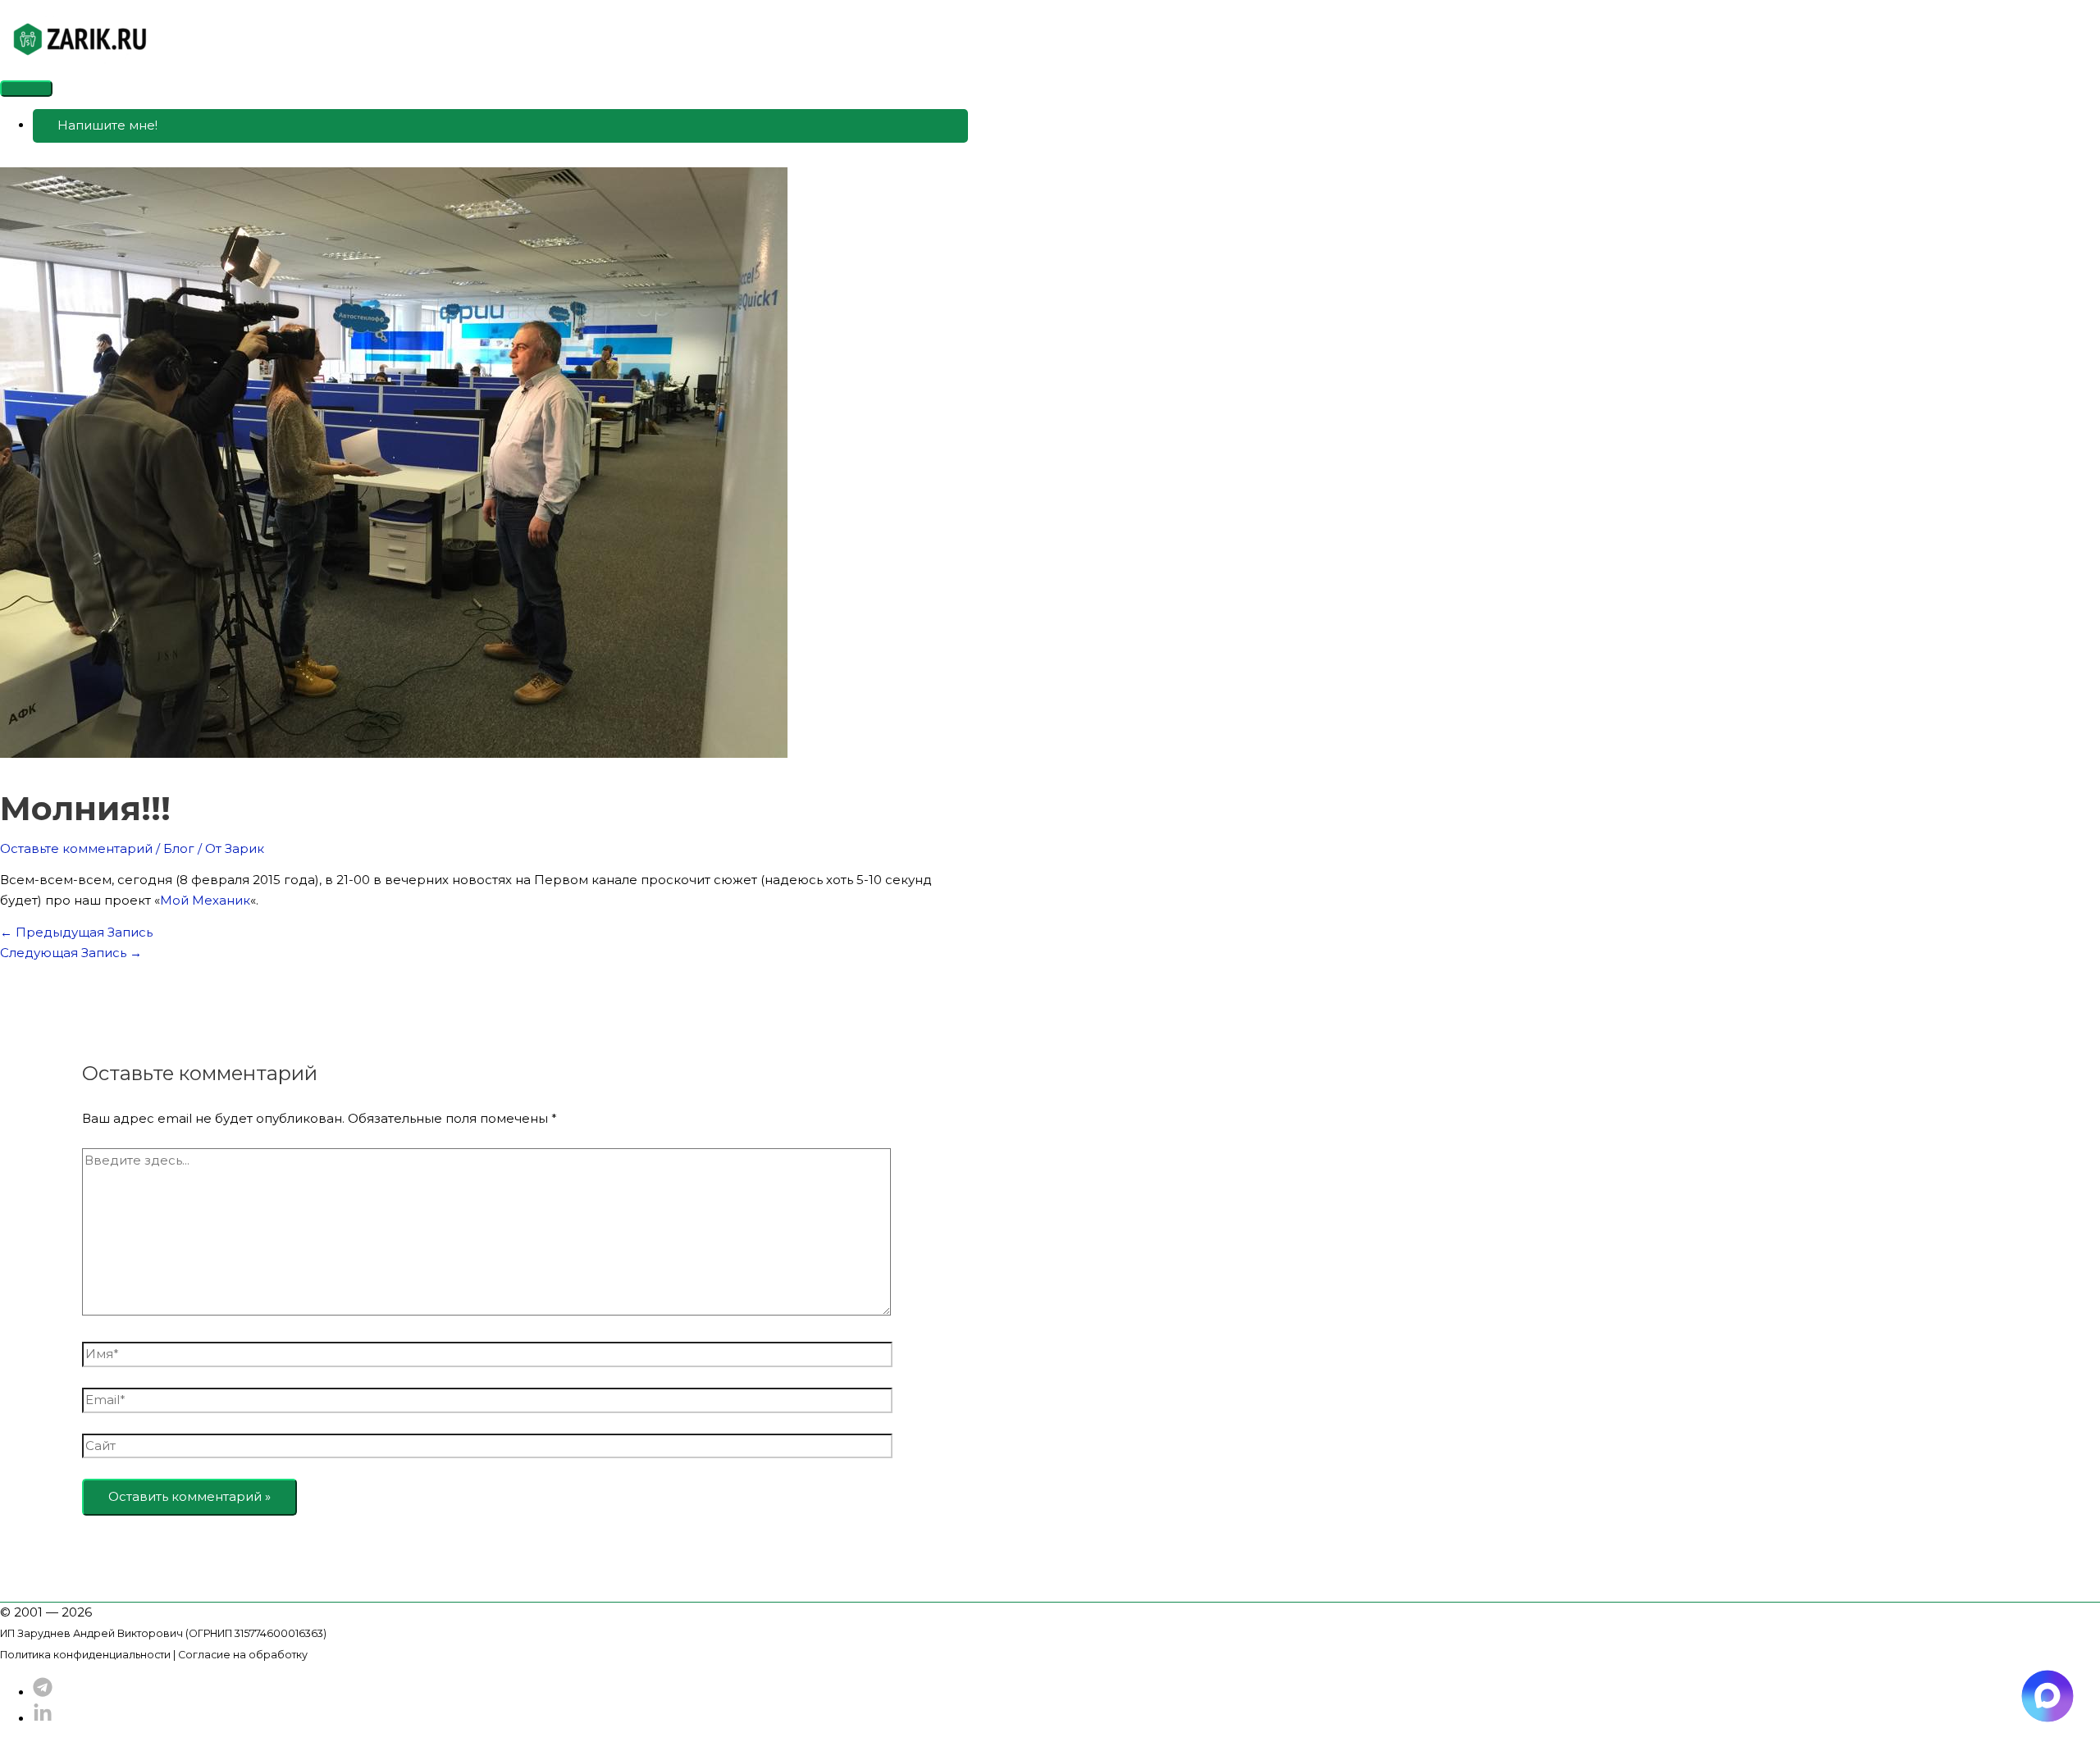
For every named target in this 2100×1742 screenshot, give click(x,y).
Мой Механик (205, 900)
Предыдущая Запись (76, 932)
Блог (179, 848)
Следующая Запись (71, 953)
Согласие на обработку (243, 1655)
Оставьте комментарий (76, 848)
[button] (500, 126)
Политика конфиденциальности (85, 1655)
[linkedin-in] (43, 1719)
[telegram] (43, 1692)
